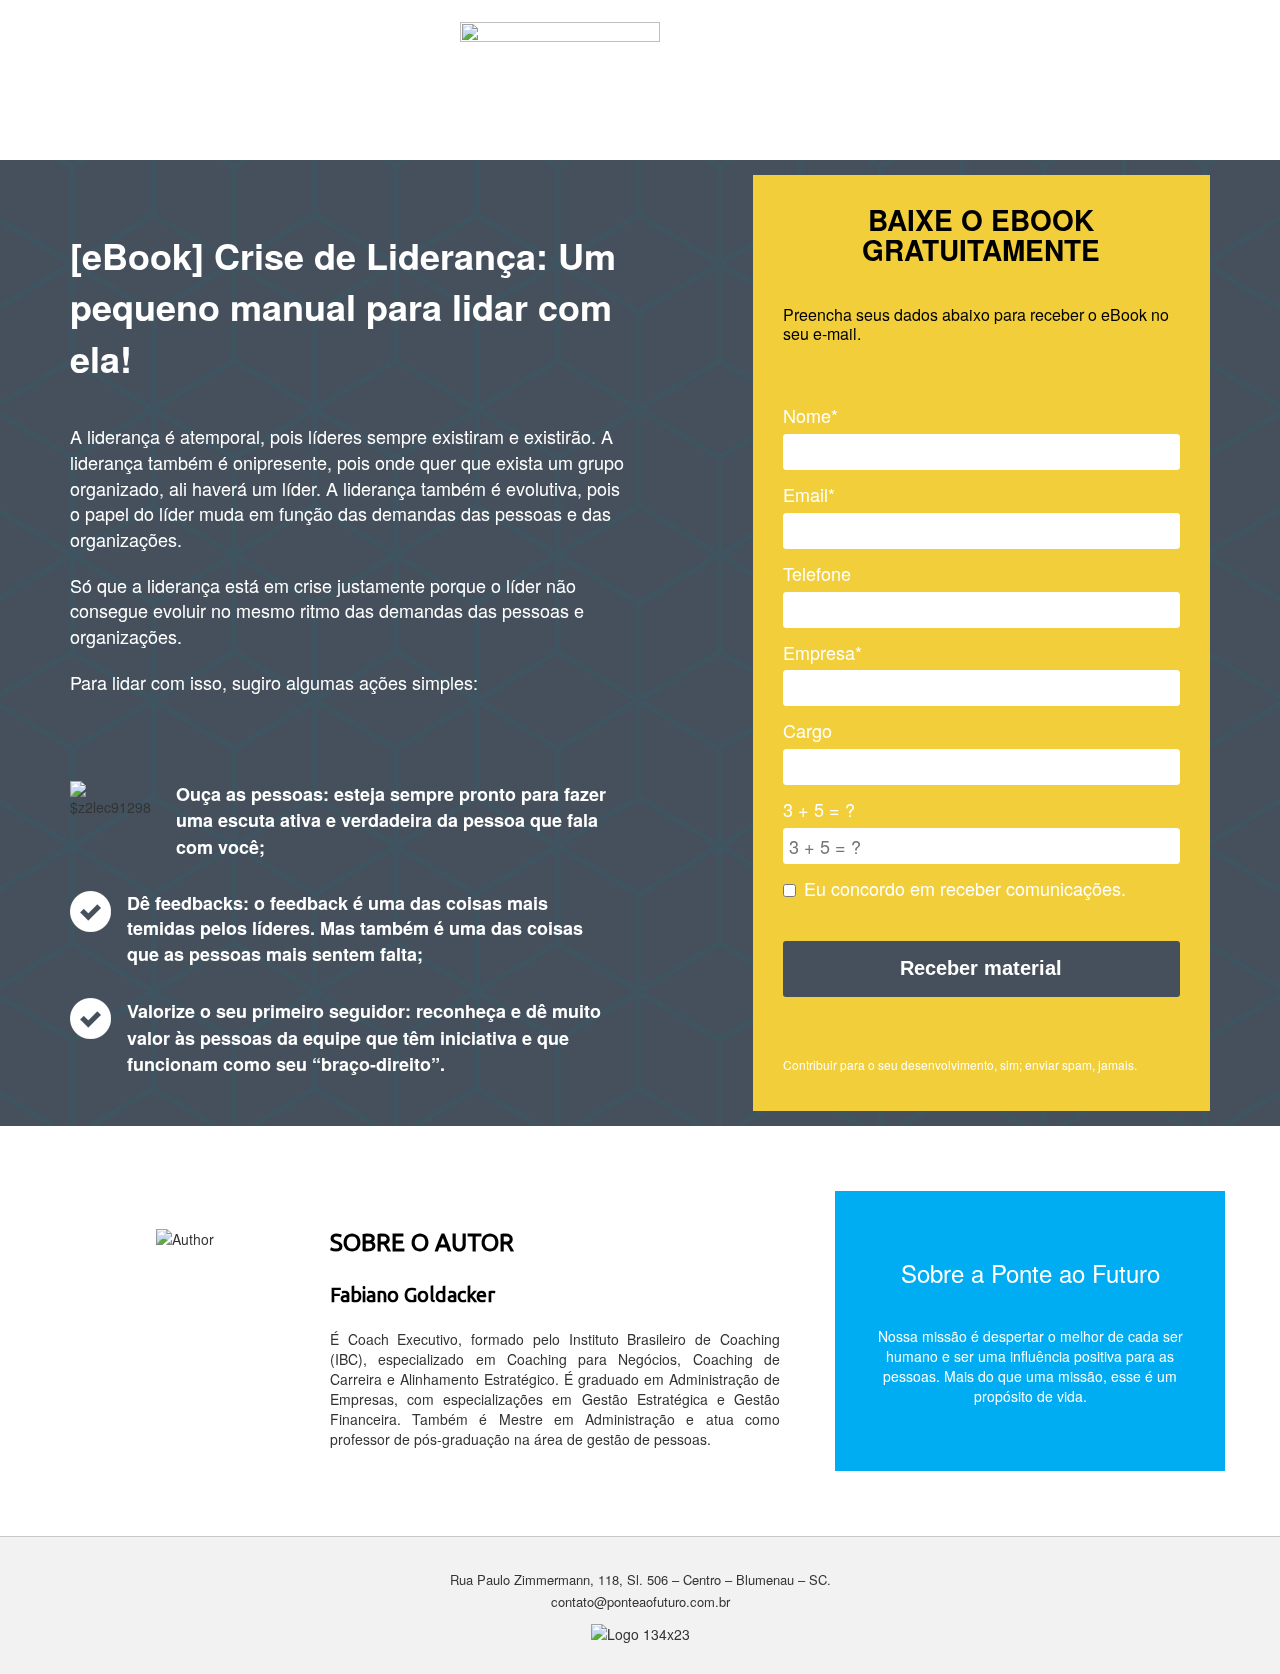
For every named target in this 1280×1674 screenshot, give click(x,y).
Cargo (807, 730)
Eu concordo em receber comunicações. (965, 888)
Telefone (817, 573)
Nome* (810, 415)
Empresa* (822, 652)
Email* (809, 494)
